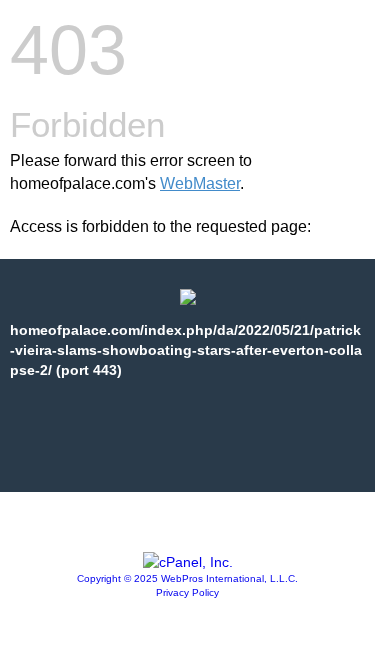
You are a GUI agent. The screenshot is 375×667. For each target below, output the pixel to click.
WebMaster (200, 183)
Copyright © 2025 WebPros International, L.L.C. (187, 578)
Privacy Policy (187, 592)
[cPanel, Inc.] (188, 562)
